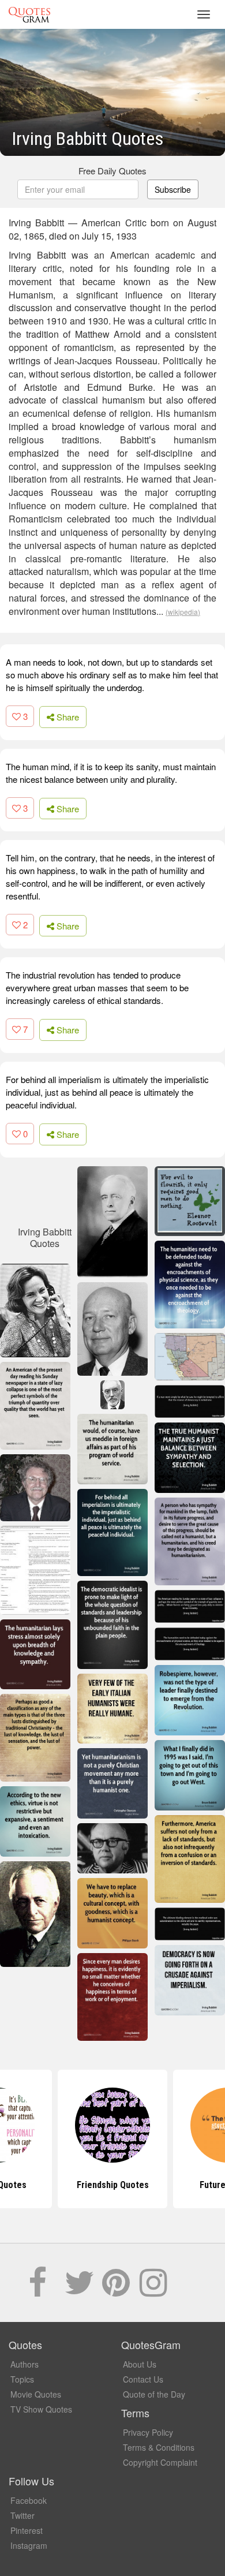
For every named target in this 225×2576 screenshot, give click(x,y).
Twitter (22, 2515)
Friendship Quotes (113, 2185)
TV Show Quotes (41, 2409)
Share (67, 717)
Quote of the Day (154, 2394)
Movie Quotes (36, 2394)
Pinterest (27, 2530)
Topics (22, 2379)
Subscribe (173, 189)
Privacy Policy (148, 2432)
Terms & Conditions (159, 2447)
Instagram (29, 2545)
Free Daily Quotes (112, 171)
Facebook (29, 2500)
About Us (140, 2364)
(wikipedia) (183, 612)
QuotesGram (29, 14)
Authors (25, 2364)
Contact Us (143, 2379)
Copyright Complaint (160, 2462)
